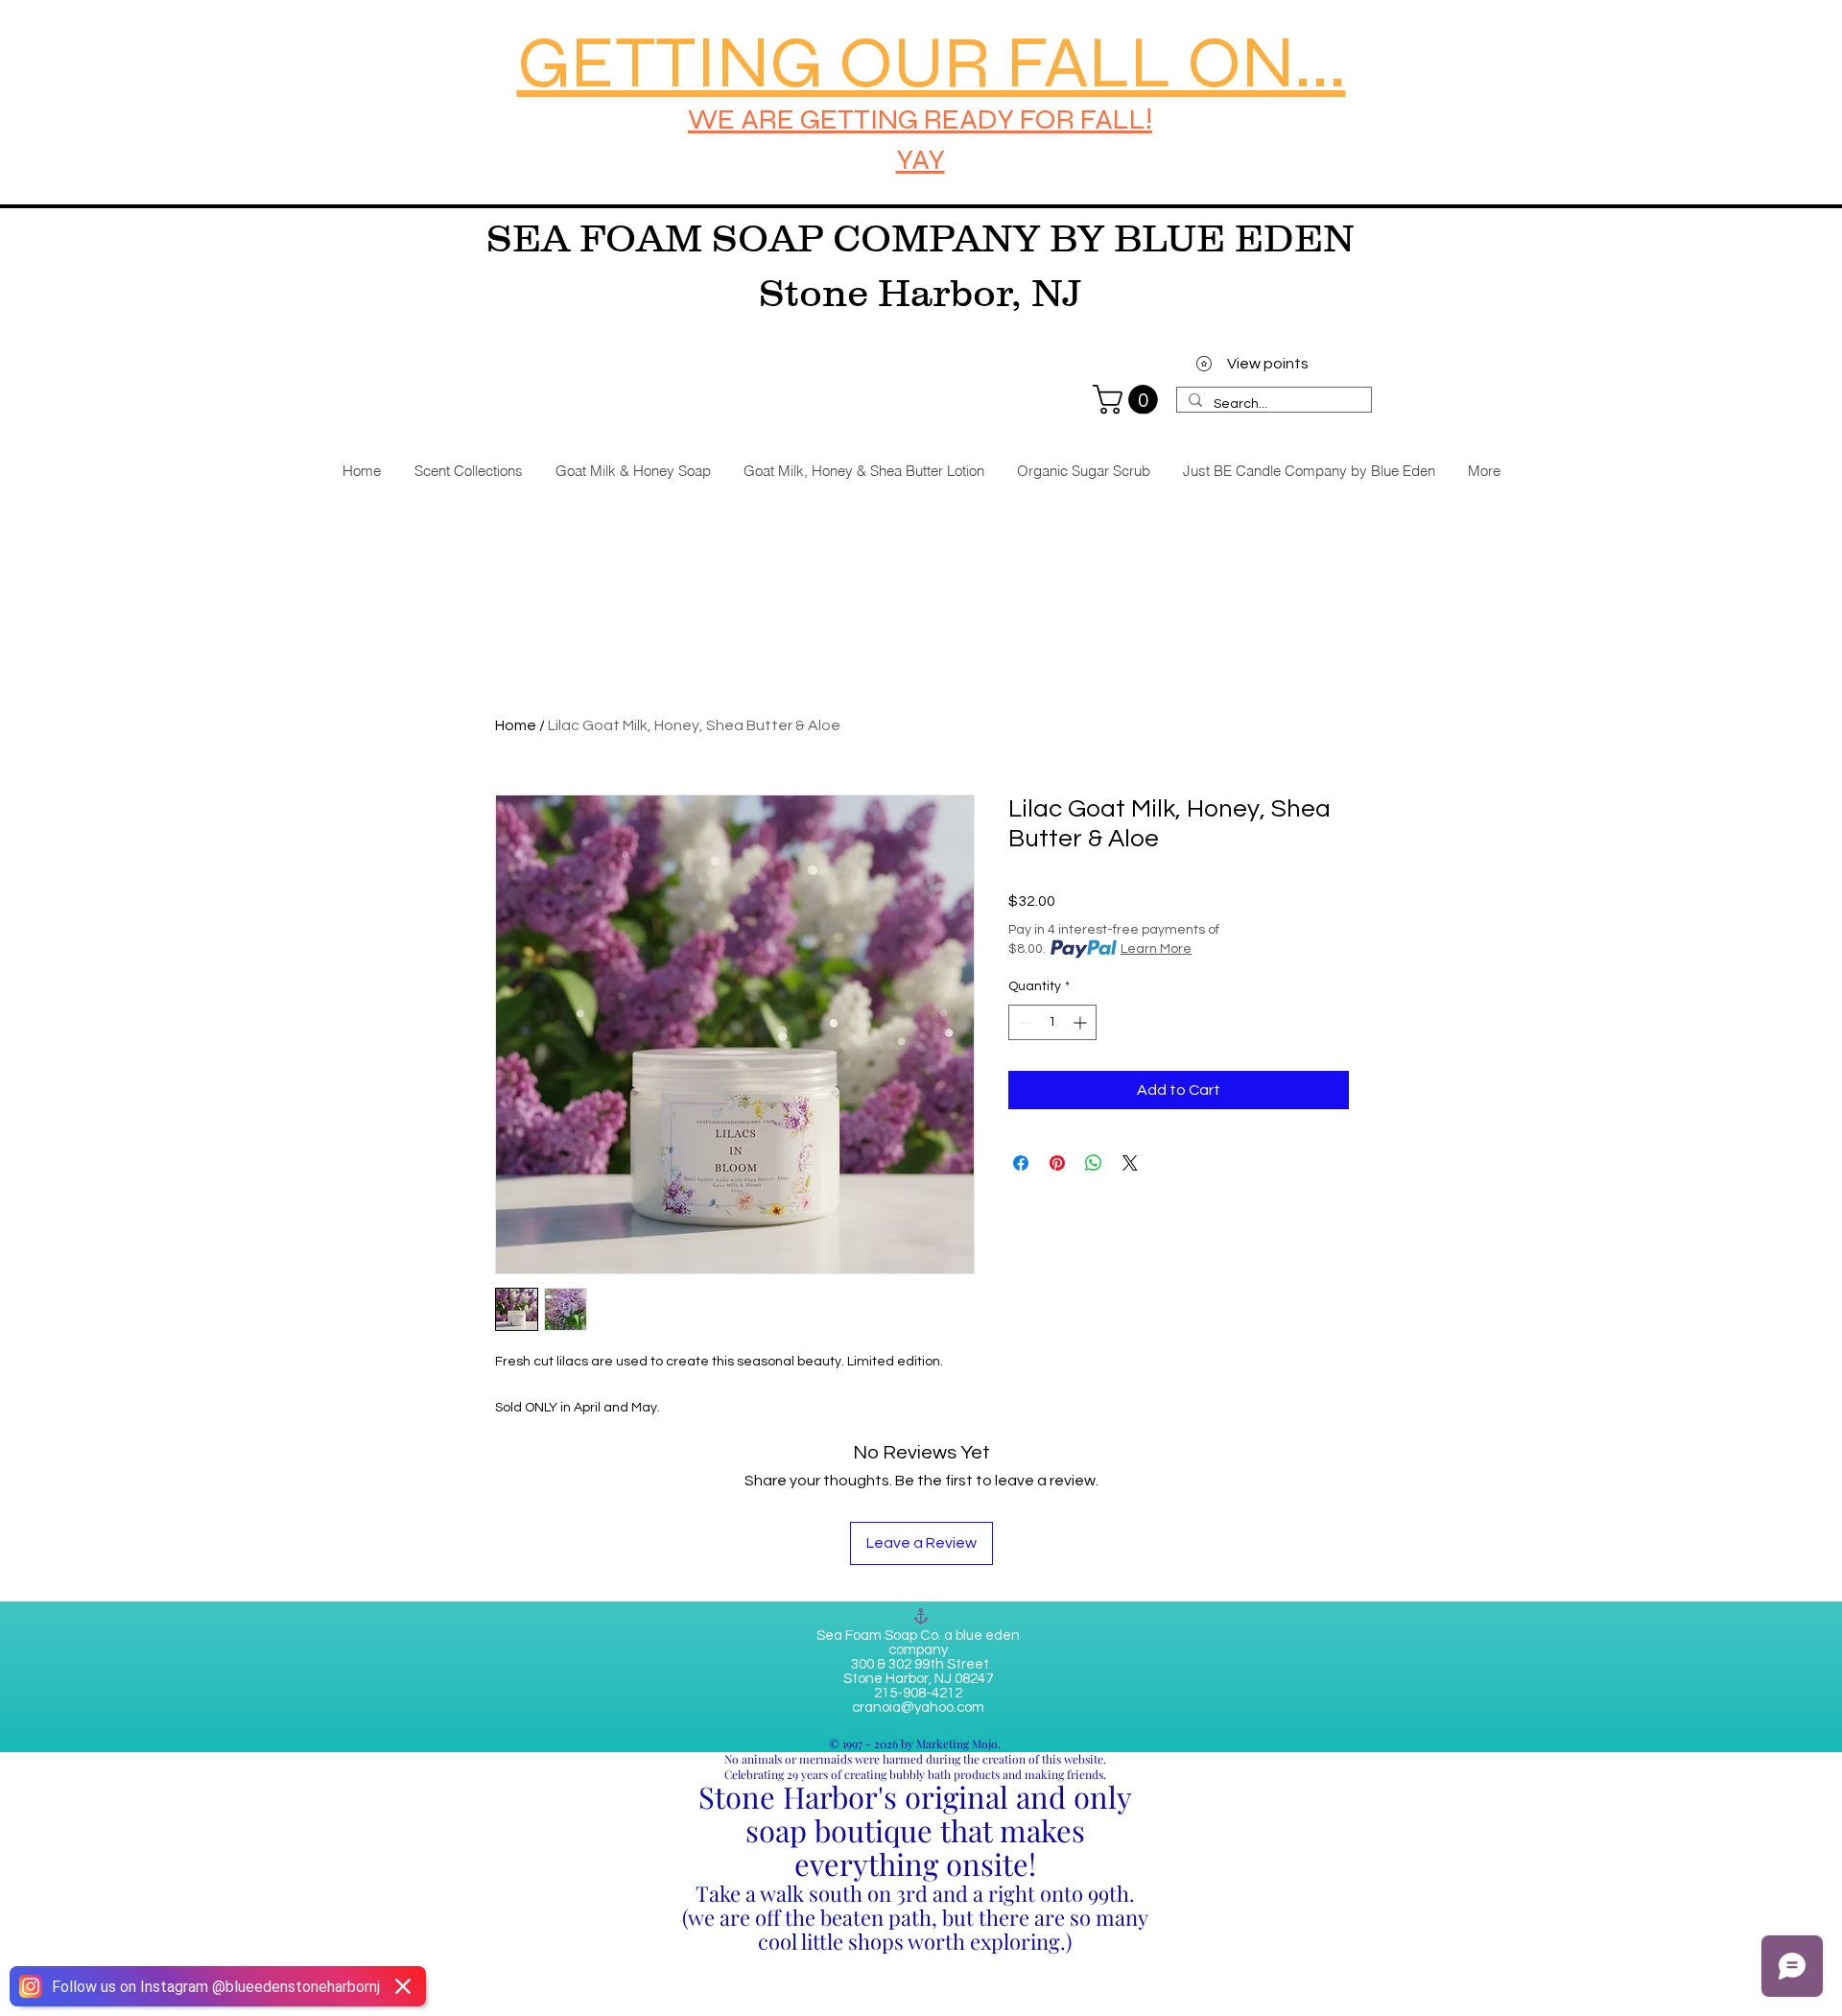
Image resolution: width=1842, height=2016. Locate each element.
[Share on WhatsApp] (1094, 1163)
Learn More (1156, 949)
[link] (1129, 400)
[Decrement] (1023, 1022)
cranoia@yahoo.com (918, 1708)
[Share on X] (1130, 1163)
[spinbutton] (1052, 1022)
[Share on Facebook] (1021, 1163)
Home (516, 725)
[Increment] (1082, 1022)
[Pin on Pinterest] (1057, 1163)
